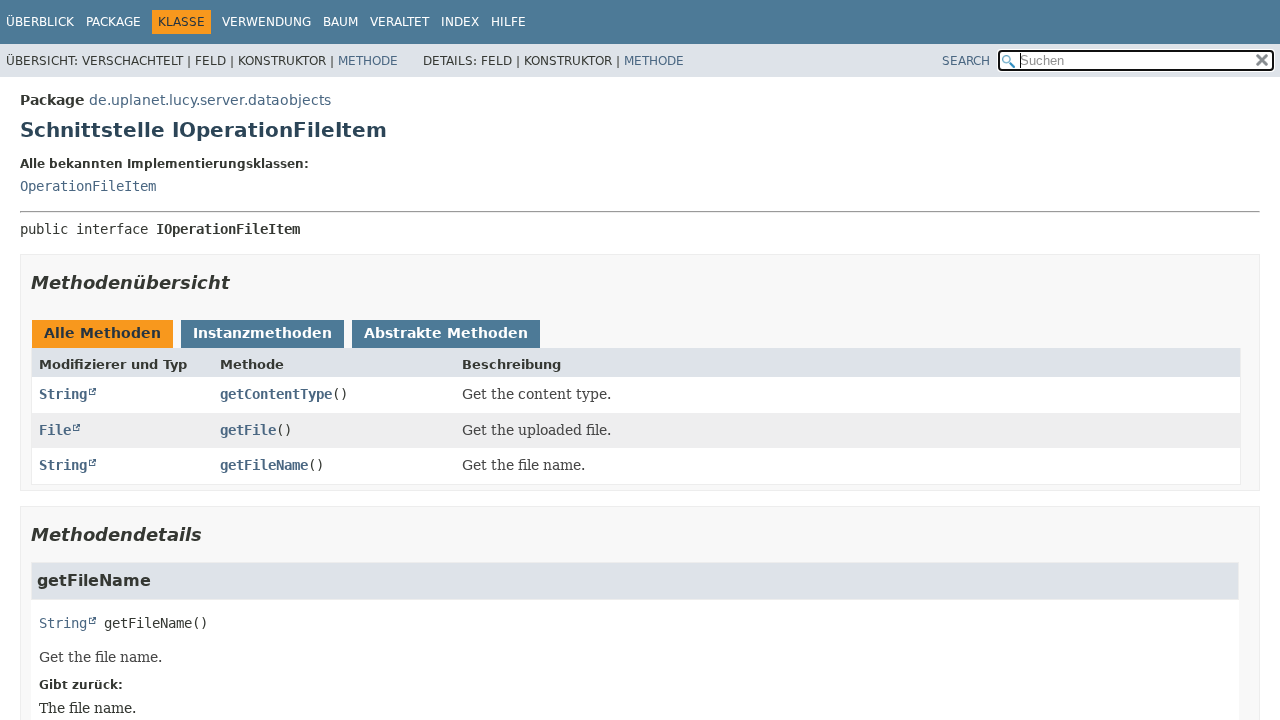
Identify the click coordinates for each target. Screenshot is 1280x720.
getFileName (264, 465)
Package (113, 22)
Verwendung (266, 22)
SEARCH (966, 61)
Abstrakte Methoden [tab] (446, 333)
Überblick (40, 22)
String (63, 394)
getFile (248, 430)
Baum (340, 22)
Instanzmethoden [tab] (262, 333)
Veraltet (399, 22)
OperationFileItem (88, 186)
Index (460, 22)
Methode (368, 61)
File (55, 430)
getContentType (276, 394)
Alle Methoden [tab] (102, 333)
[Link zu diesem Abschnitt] (244, 282)
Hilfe (508, 22)
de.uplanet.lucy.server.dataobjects (210, 100)
